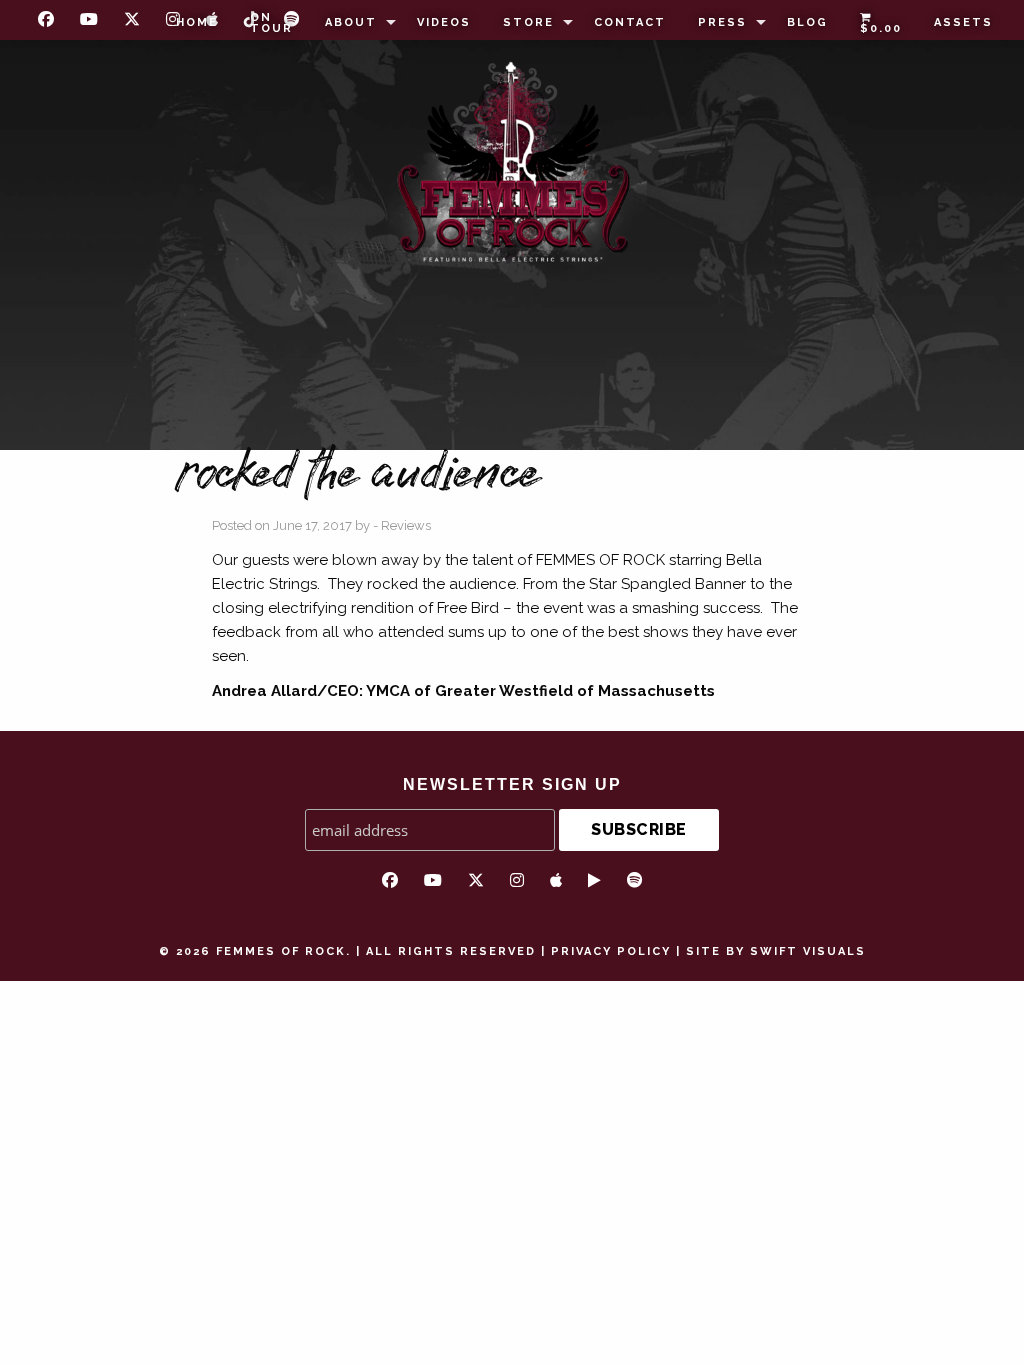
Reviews (406, 525)
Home (197, 22)
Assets (963, 22)
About (351, 22)
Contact (630, 22)
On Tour (271, 23)
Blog (807, 22)
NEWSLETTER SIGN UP (512, 784)
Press (722, 22)
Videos (444, 22)
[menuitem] (197, 23)
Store (528, 22)
